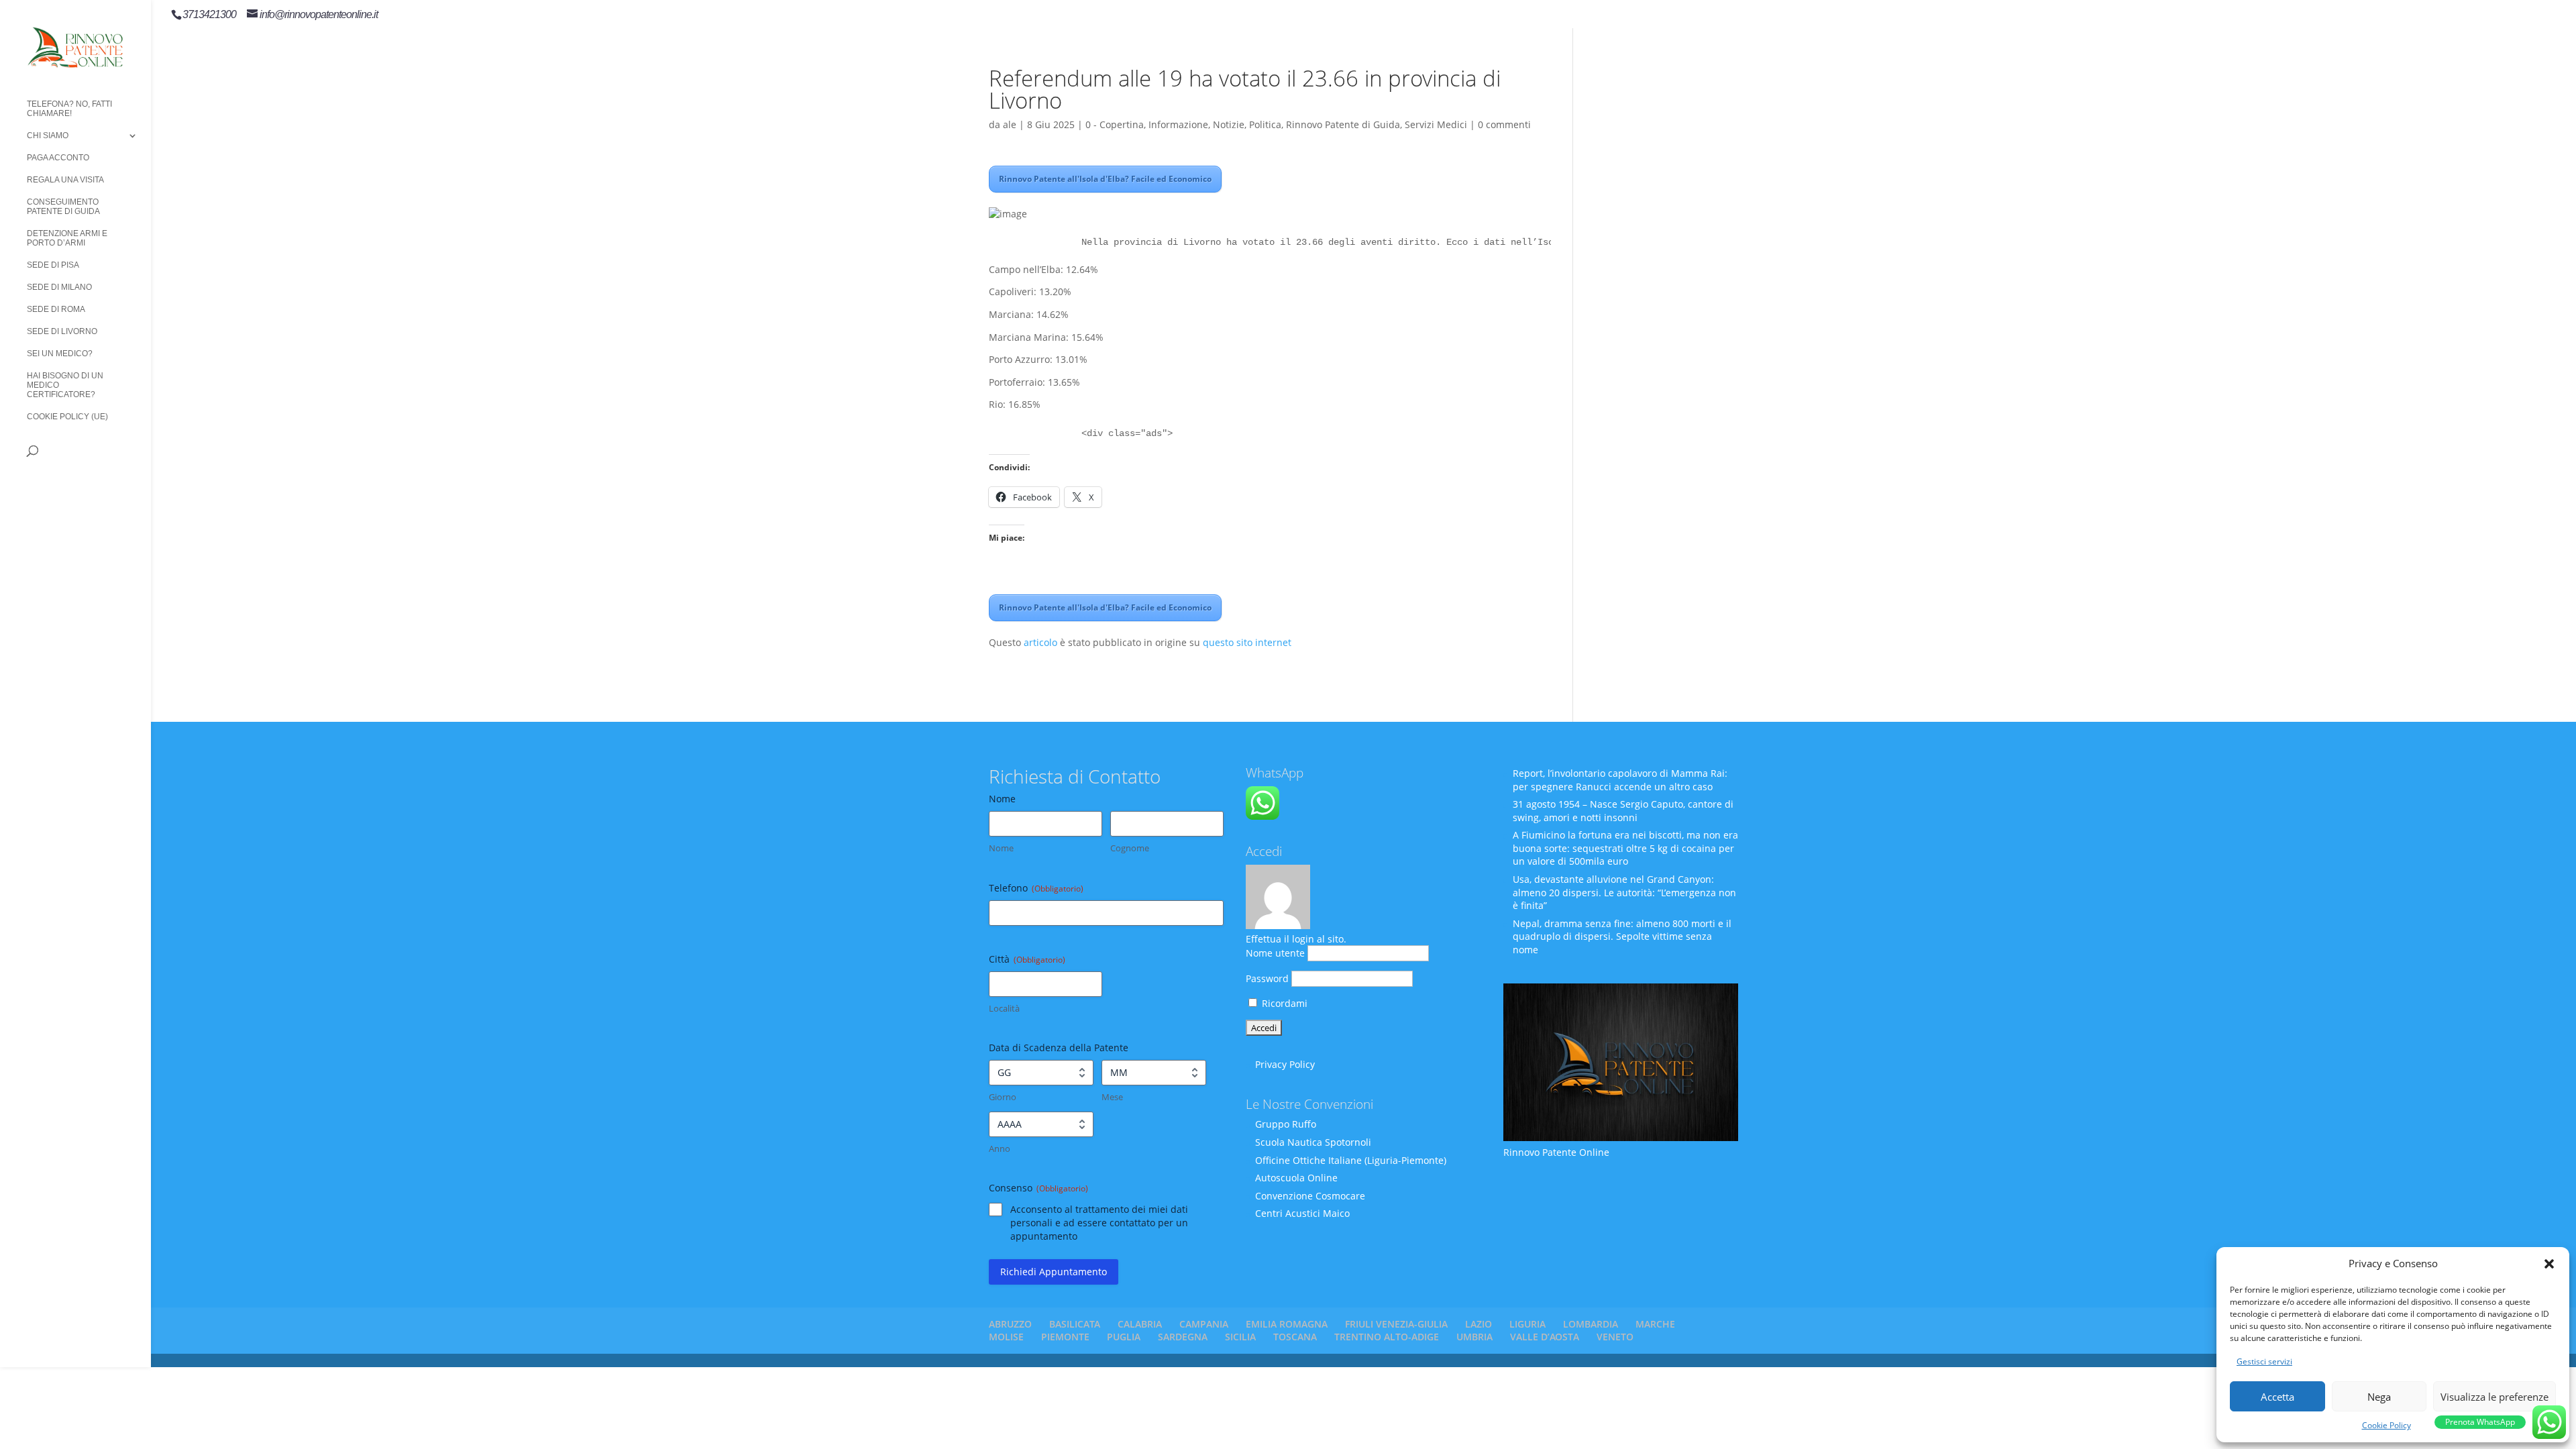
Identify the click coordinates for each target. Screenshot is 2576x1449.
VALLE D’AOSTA (1545, 1337)
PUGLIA (1124, 1337)
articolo (1040, 642)
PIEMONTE (1065, 1337)
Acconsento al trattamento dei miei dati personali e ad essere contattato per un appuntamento (1099, 1223)
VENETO (1615, 1337)
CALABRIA (1140, 1324)
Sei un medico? (60, 354)
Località (1004, 1008)
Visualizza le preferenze (2494, 1397)
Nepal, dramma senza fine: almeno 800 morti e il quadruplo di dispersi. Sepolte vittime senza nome (1622, 936)
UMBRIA (1474, 1337)
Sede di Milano (59, 287)
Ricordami (1283, 1003)
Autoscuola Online (1296, 1178)
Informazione (1178, 124)
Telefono (1036, 888)
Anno (1000, 1148)
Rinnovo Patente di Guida (1343, 124)
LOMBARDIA (1591, 1324)
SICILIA (1240, 1337)
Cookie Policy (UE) (67, 417)
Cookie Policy (2386, 1425)
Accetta (2277, 1397)
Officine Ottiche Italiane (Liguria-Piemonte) (1351, 1160)
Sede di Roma (56, 309)
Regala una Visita (65, 180)
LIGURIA (1527, 1324)
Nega (2379, 1397)
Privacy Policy (1285, 1064)
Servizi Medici (1436, 124)
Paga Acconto (58, 158)
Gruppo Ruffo (1286, 1124)
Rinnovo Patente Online (1556, 1152)
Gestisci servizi (2264, 1361)
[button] (2549, 1264)
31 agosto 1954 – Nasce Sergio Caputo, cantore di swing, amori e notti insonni (1623, 811)
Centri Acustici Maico (1302, 1213)
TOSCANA (1295, 1337)
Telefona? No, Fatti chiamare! (69, 109)
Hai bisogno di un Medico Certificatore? (65, 385)
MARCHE (1655, 1324)
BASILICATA (1075, 1324)
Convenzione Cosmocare (1310, 1196)
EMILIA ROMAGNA (1287, 1324)
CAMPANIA (1204, 1324)
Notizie (1229, 124)
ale (1010, 124)
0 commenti (1504, 124)
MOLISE (1006, 1337)
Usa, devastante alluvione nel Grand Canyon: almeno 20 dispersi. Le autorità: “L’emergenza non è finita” (1624, 892)
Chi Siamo (48, 136)
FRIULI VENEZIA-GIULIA (1396, 1324)
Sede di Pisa (53, 265)
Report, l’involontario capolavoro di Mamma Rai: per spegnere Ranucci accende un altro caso (1620, 780)
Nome (1001, 848)
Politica (1265, 124)
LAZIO (1479, 1324)
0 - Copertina (1115, 124)
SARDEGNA (1183, 1337)
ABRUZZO (1010, 1324)
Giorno (1003, 1097)
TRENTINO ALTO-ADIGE (1387, 1337)
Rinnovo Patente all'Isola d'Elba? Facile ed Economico (1105, 179)
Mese (1112, 1097)
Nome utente (1275, 953)
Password (1267, 978)
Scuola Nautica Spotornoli (1313, 1142)
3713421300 (209, 14)
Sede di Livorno (62, 331)
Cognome (1130, 848)
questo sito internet (1247, 642)
